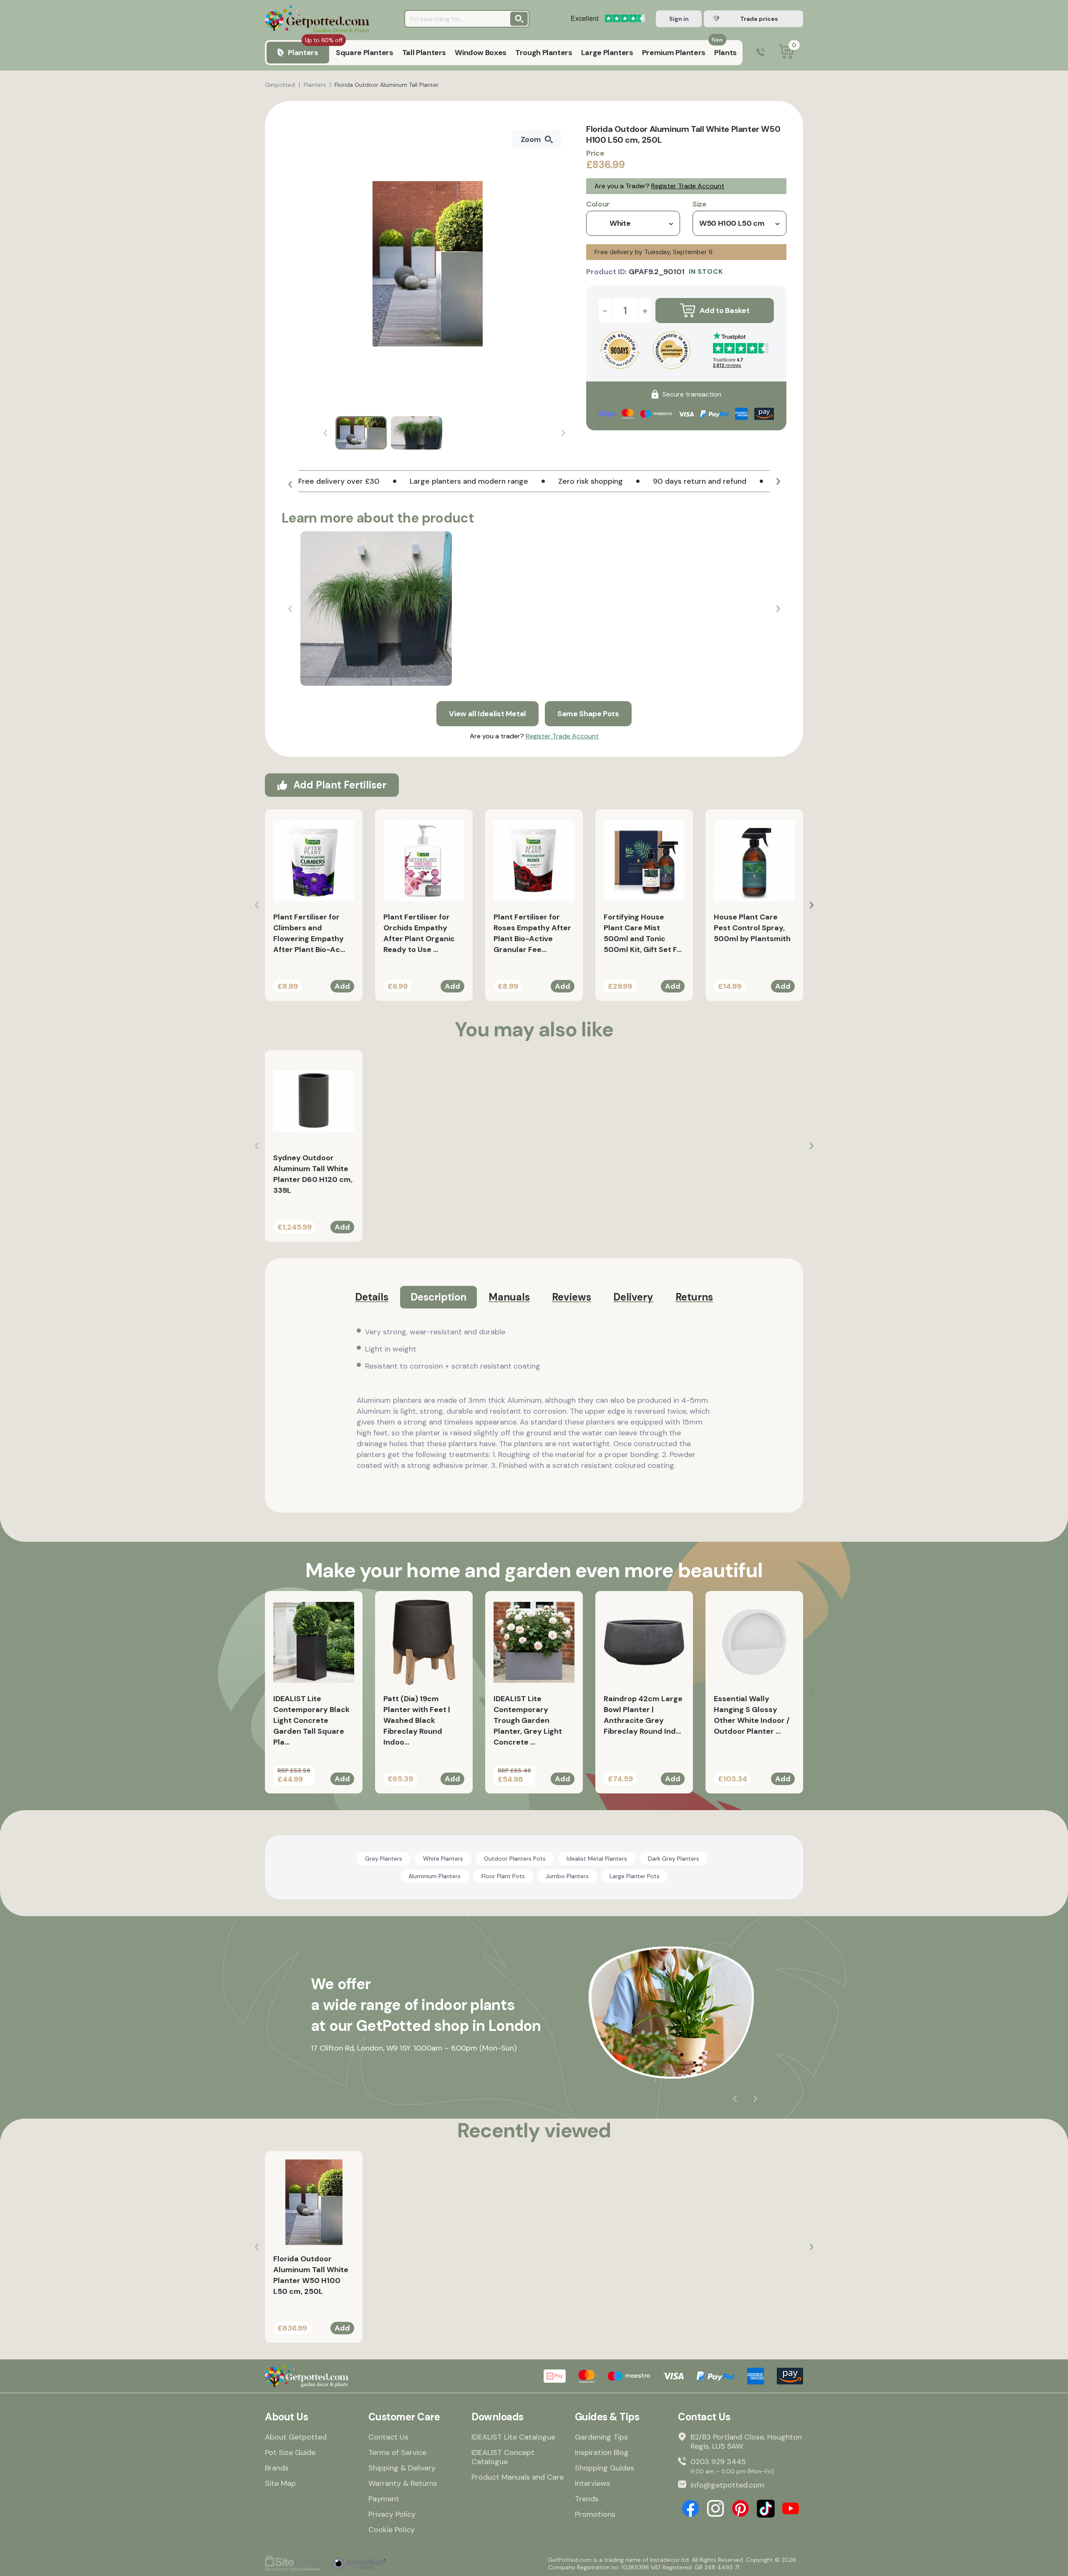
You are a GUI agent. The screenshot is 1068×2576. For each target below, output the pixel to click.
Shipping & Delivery (402, 2468)
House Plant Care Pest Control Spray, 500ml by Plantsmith (752, 928)
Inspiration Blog (602, 2452)
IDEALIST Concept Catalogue (503, 2457)
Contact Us (388, 2437)
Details (372, 1297)
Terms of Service (397, 2452)
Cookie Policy (392, 2530)
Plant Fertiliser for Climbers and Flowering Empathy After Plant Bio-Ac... (309, 933)
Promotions (595, 2514)
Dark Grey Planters (674, 1859)
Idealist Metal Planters (597, 1859)
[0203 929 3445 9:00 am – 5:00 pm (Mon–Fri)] (761, 53)
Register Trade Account (688, 186)
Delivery (633, 1297)
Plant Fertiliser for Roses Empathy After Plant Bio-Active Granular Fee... (532, 933)
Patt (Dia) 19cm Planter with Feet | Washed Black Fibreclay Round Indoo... (417, 1720)
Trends (587, 2499)
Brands (277, 2468)
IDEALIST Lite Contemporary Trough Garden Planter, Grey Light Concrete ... (528, 1720)
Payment (384, 2499)
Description (438, 1297)
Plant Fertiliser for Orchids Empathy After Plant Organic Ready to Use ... (419, 933)
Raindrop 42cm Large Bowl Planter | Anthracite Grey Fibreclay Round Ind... (643, 1715)
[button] (290, 485)
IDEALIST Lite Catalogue (513, 2437)
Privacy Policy (392, 2514)
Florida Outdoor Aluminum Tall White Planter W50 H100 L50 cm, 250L (311, 2275)
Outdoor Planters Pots (515, 1859)
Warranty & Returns (403, 2483)
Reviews (572, 1297)
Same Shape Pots (588, 714)
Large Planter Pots (635, 1876)
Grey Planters (384, 1859)
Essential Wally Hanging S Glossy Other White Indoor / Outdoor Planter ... (752, 1715)
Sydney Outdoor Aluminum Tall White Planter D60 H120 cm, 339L (313, 1174)
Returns (694, 1297)
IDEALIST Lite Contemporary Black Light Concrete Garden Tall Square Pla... (311, 1720)
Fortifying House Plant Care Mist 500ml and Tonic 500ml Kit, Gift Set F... (643, 933)
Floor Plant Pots (503, 1876)
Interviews (593, 2483)
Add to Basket (724, 311)
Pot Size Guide (290, 2452)
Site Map (280, 2483)
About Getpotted (296, 2437)
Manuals (509, 1297)
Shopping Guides (605, 2468)
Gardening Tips (601, 2437)
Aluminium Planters (435, 1876)
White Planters (443, 1859)
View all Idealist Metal (487, 714)
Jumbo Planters (567, 1876)
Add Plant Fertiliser (340, 785)
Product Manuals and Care (518, 2477)
